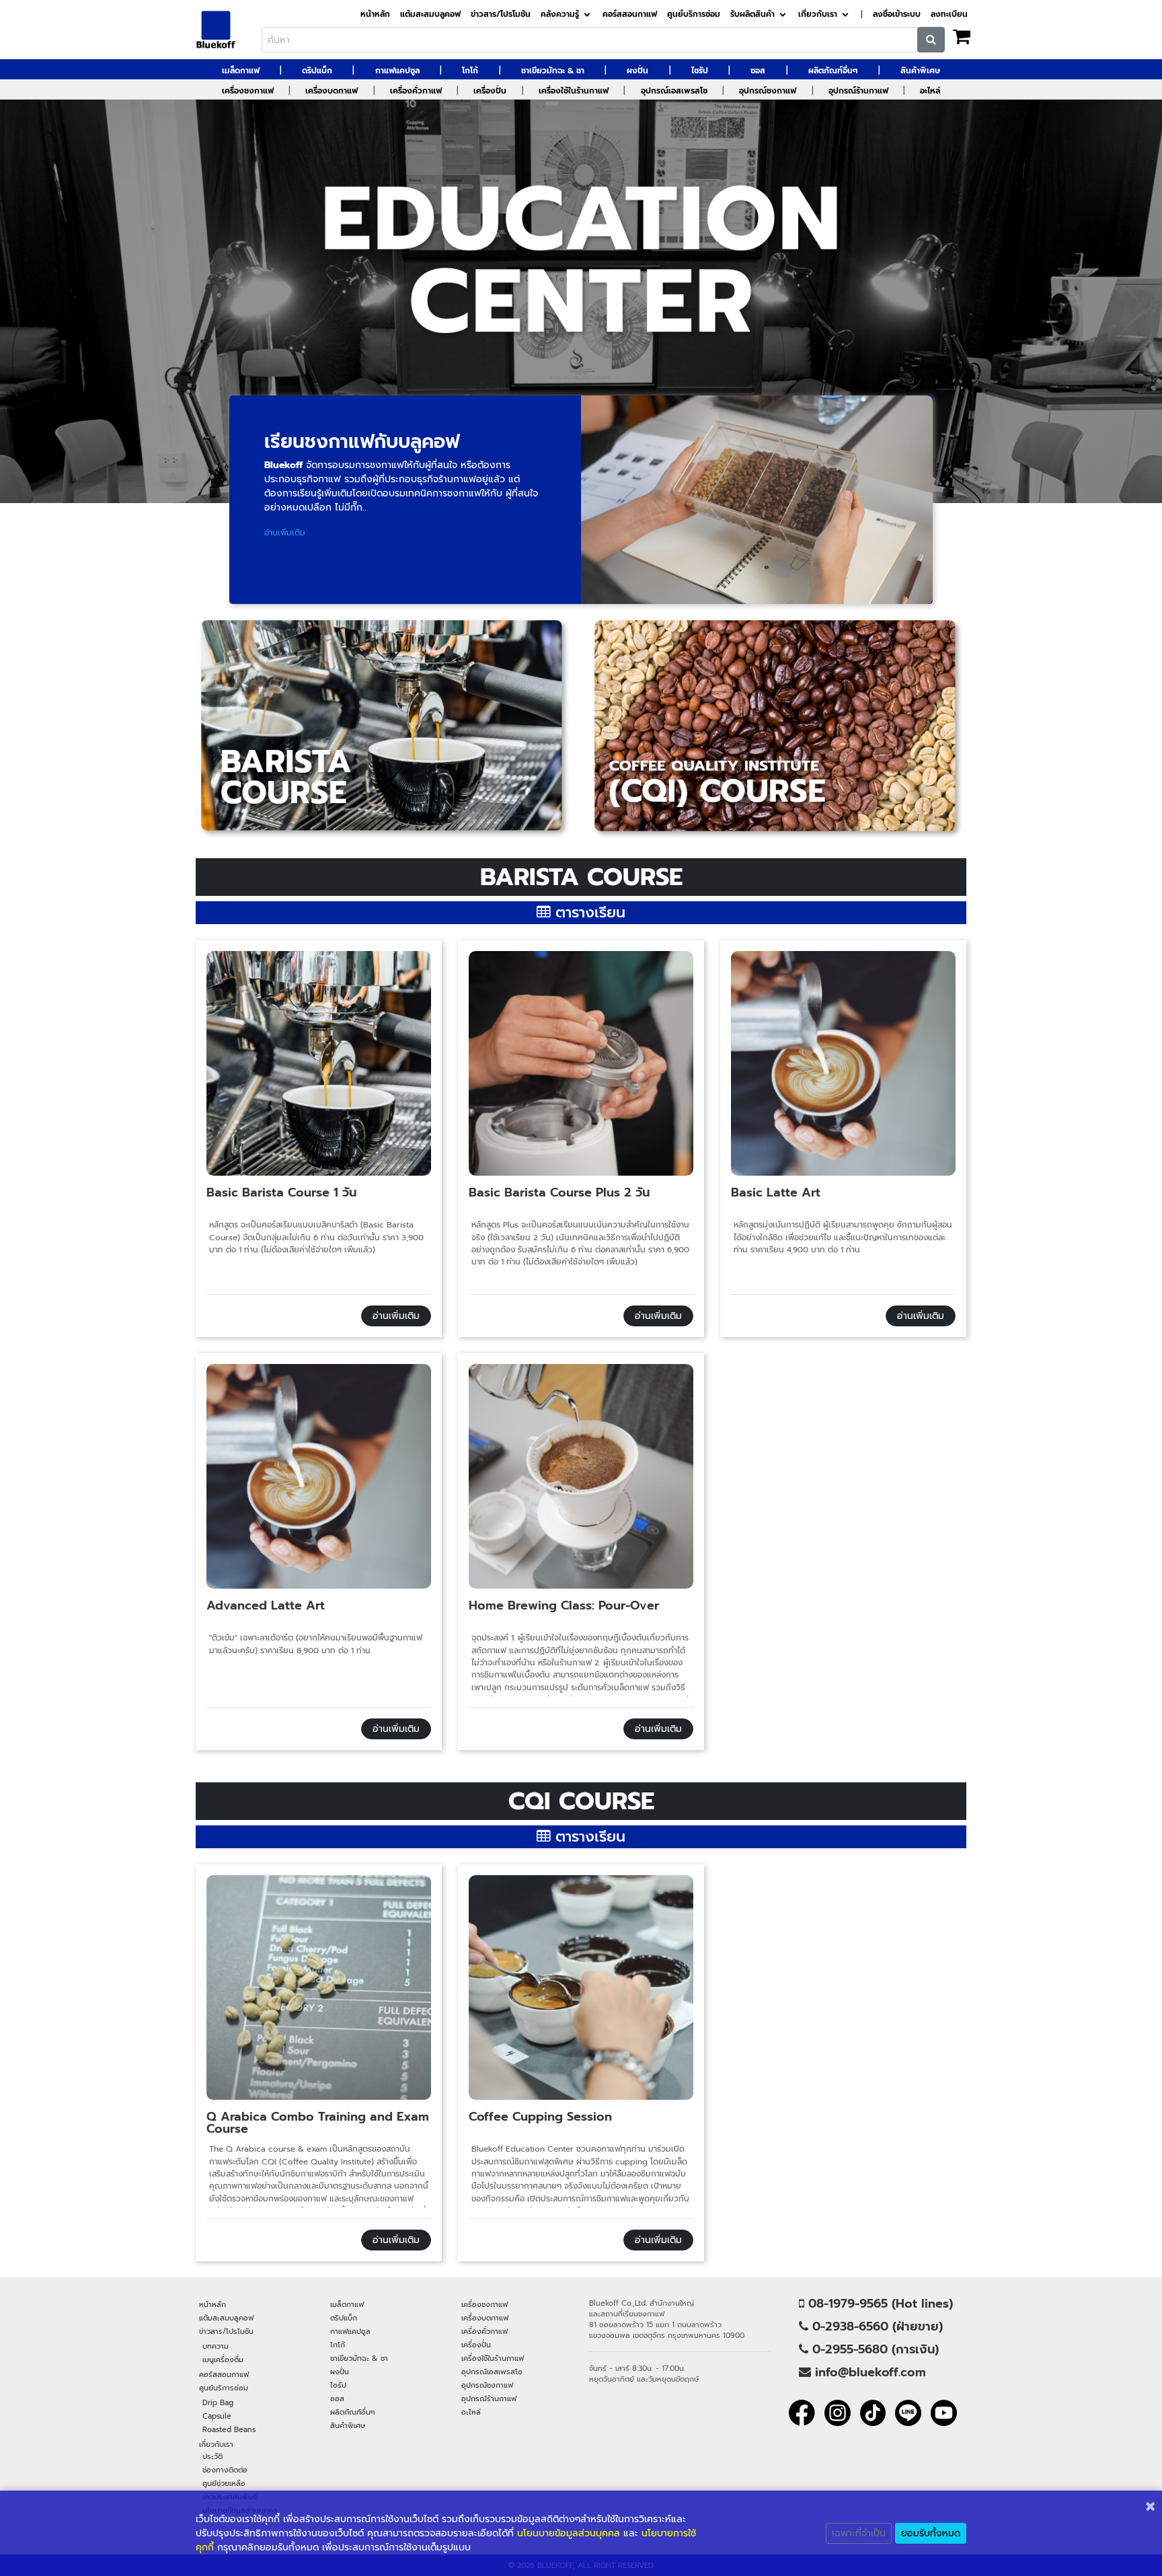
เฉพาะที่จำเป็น (859, 2533)
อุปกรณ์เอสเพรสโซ (674, 91)
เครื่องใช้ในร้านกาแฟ (574, 91)
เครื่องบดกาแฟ (332, 91)
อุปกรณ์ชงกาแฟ (768, 91)
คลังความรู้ (560, 14)
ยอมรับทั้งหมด (931, 2533)
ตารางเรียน (588, 912)
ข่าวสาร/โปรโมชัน (501, 14)
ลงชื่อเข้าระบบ (897, 14)
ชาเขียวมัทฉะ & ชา (553, 71)
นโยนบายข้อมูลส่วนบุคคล (569, 2533)
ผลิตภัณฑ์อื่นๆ (833, 71)
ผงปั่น (637, 71)
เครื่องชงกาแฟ (248, 91)
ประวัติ (212, 2456)
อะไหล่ (930, 91)
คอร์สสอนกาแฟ (630, 14)
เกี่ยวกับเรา (818, 14)
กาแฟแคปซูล (397, 71)
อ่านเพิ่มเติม (396, 1316)
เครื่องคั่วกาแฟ (416, 91)
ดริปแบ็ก (317, 71)
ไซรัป (700, 71)
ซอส (758, 71)
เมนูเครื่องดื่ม (223, 2359)
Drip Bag (218, 2402)
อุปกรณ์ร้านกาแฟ (858, 91)
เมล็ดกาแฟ (241, 71)
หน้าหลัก (375, 14)
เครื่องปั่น (490, 91)
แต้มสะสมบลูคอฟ (430, 14)
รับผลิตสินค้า (752, 14)
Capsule (217, 2416)
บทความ (216, 2346)
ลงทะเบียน (949, 14)
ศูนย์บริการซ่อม (694, 14)
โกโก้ (470, 71)
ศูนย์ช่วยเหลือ (224, 2483)
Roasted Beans (229, 2429)
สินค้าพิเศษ (920, 71)
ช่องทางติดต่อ (225, 2470)
